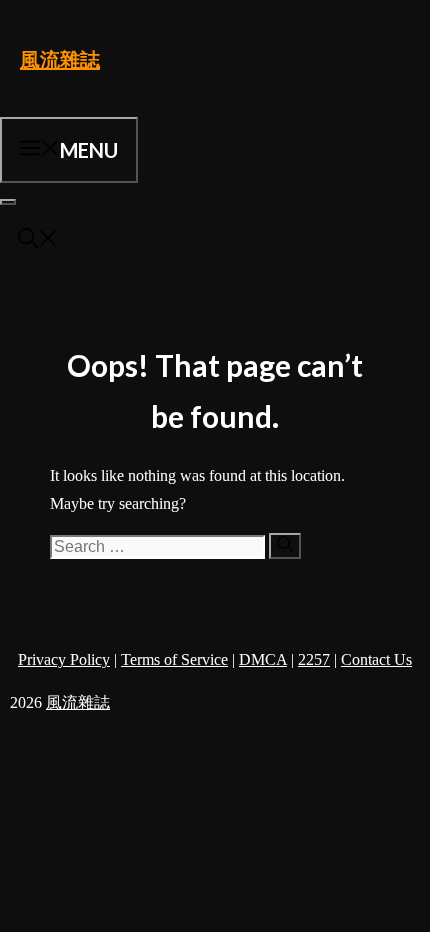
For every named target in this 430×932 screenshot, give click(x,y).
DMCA (263, 659)
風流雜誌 (60, 59)
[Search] (285, 546)
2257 (314, 659)
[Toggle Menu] (8, 202)
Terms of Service (174, 659)
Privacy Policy (64, 659)
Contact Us (376, 659)
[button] (38, 240)
